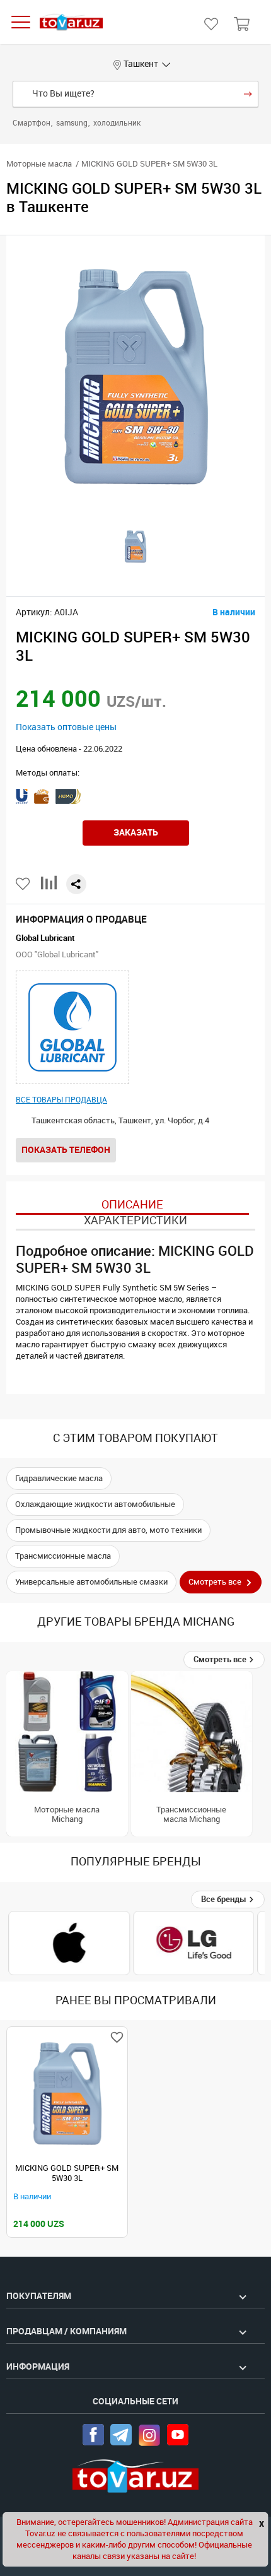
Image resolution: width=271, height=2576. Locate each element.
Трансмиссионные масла (63, 1556)
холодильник (117, 123)
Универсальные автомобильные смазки (91, 1582)
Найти (248, 94)
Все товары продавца (61, 1100)
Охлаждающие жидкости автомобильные (95, 1504)
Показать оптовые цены (66, 727)
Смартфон (32, 123)
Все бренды (225, 1899)
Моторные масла (39, 164)
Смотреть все (221, 1659)
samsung (73, 123)
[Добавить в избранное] (24, 884)
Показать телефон (66, 1150)
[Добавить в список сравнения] (49, 888)
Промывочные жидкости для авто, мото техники (108, 1530)
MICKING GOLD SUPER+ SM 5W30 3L (67, 2173)
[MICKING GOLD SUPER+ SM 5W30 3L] (67, 2094)
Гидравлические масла (59, 1478)
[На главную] (71, 22)
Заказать (136, 832)
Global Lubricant (45, 938)
